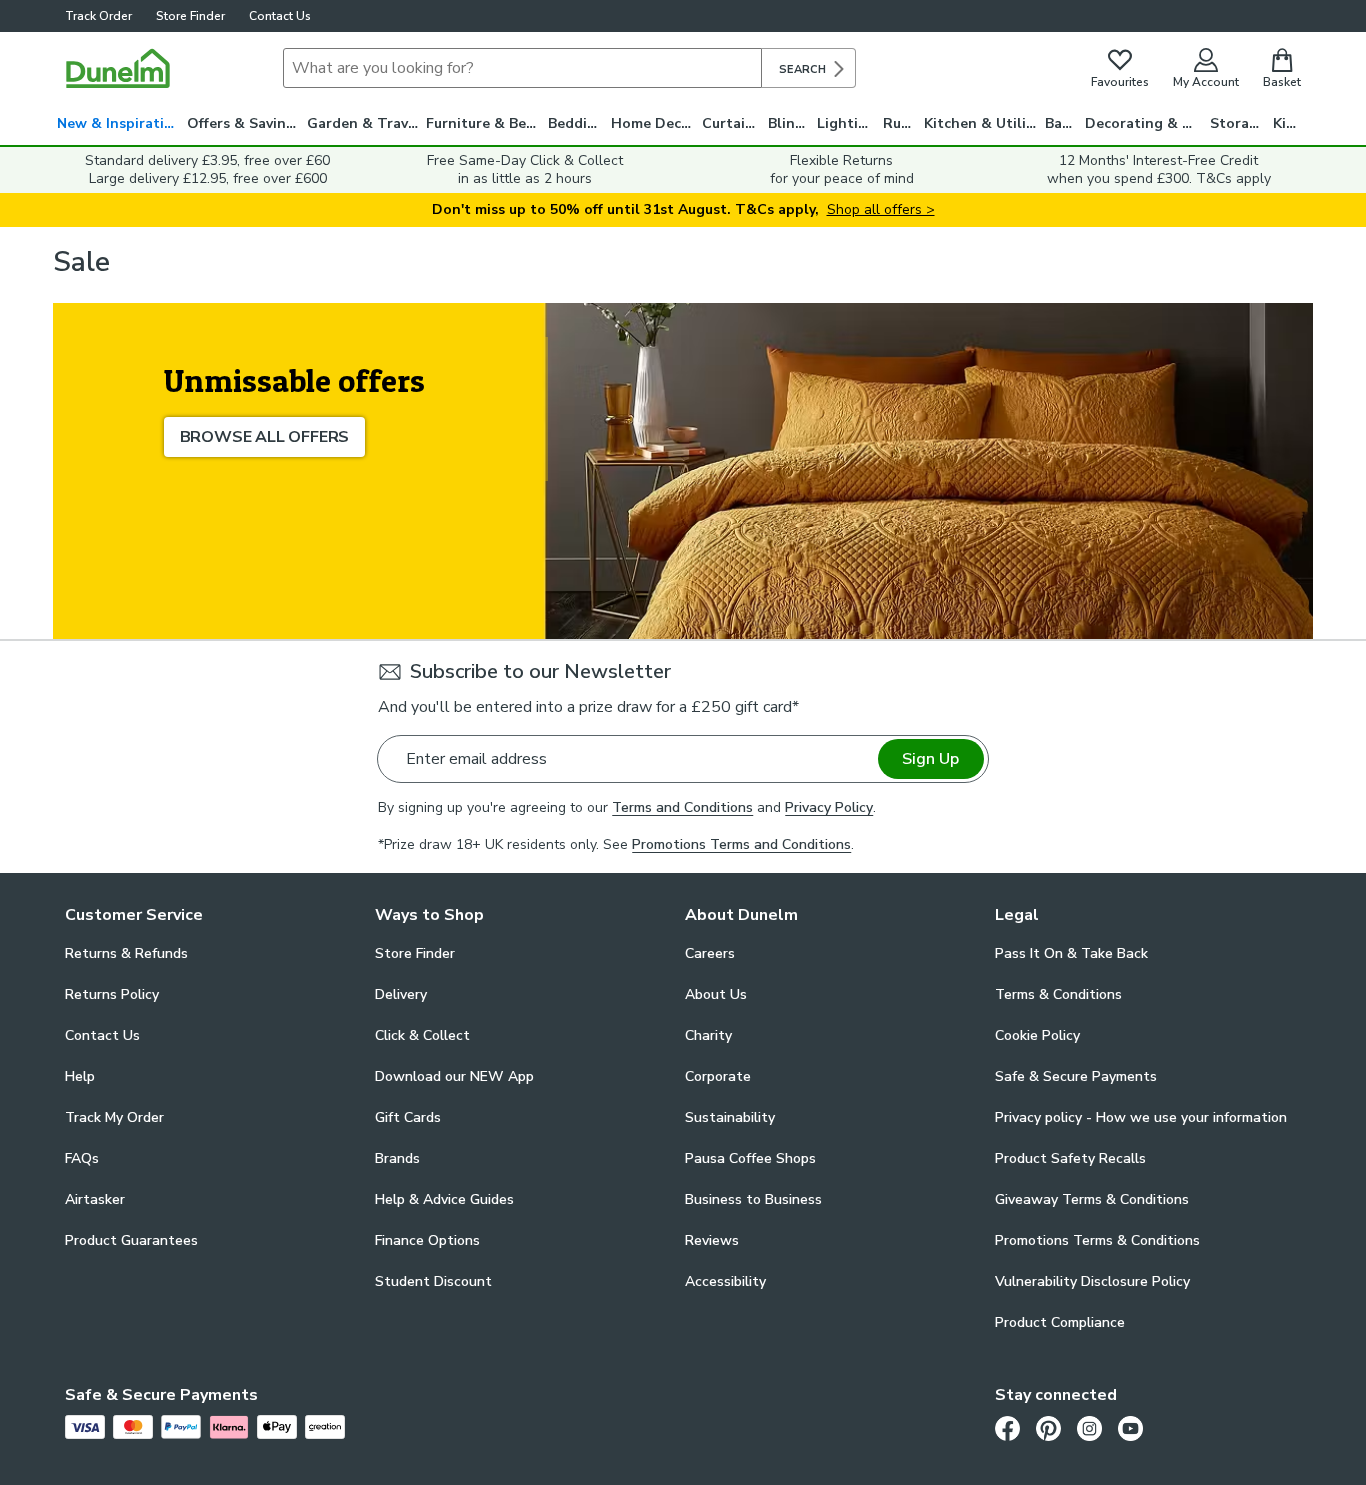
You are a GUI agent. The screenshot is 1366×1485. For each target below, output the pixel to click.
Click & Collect (422, 1035)
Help (80, 1076)
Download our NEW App (454, 1076)
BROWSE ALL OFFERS (265, 437)
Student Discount (433, 1281)
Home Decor (653, 123)
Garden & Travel (364, 123)
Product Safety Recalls (1070, 1158)
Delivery (401, 994)
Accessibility (725, 1281)
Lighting (846, 123)
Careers (710, 953)
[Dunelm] (118, 68)
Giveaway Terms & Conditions (1092, 1199)
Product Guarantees (131, 1240)
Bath (1061, 123)
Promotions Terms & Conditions (1097, 1240)
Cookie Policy (1037, 1035)
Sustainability (730, 1117)
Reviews (712, 1240)
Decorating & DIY (1145, 123)
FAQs (82, 1158)
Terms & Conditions (1058, 994)
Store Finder (190, 16)
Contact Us (280, 16)
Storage (1238, 123)
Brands (397, 1158)
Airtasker (95, 1199)
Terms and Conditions (682, 807)
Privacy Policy (829, 807)
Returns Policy (112, 994)
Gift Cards (408, 1117)
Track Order (98, 16)
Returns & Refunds (126, 953)
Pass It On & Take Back (1071, 953)
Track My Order (114, 1117)
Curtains (731, 123)
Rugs (900, 123)
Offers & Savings (244, 123)
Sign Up (930, 759)
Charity (708, 1035)
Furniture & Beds (484, 123)
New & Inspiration (119, 123)
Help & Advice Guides (444, 1199)
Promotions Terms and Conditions (741, 844)
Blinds (789, 123)
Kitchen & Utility (982, 123)
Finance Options (427, 1240)
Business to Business (753, 1199)
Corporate (718, 1076)
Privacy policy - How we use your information (1141, 1117)
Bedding (576, 123)
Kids (1287, 123)
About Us (716, 994)
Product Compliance (1060, 1322)
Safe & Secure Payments (1076, 1076)
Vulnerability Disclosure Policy (1092, 1281)
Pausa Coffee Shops (750, 1158)
